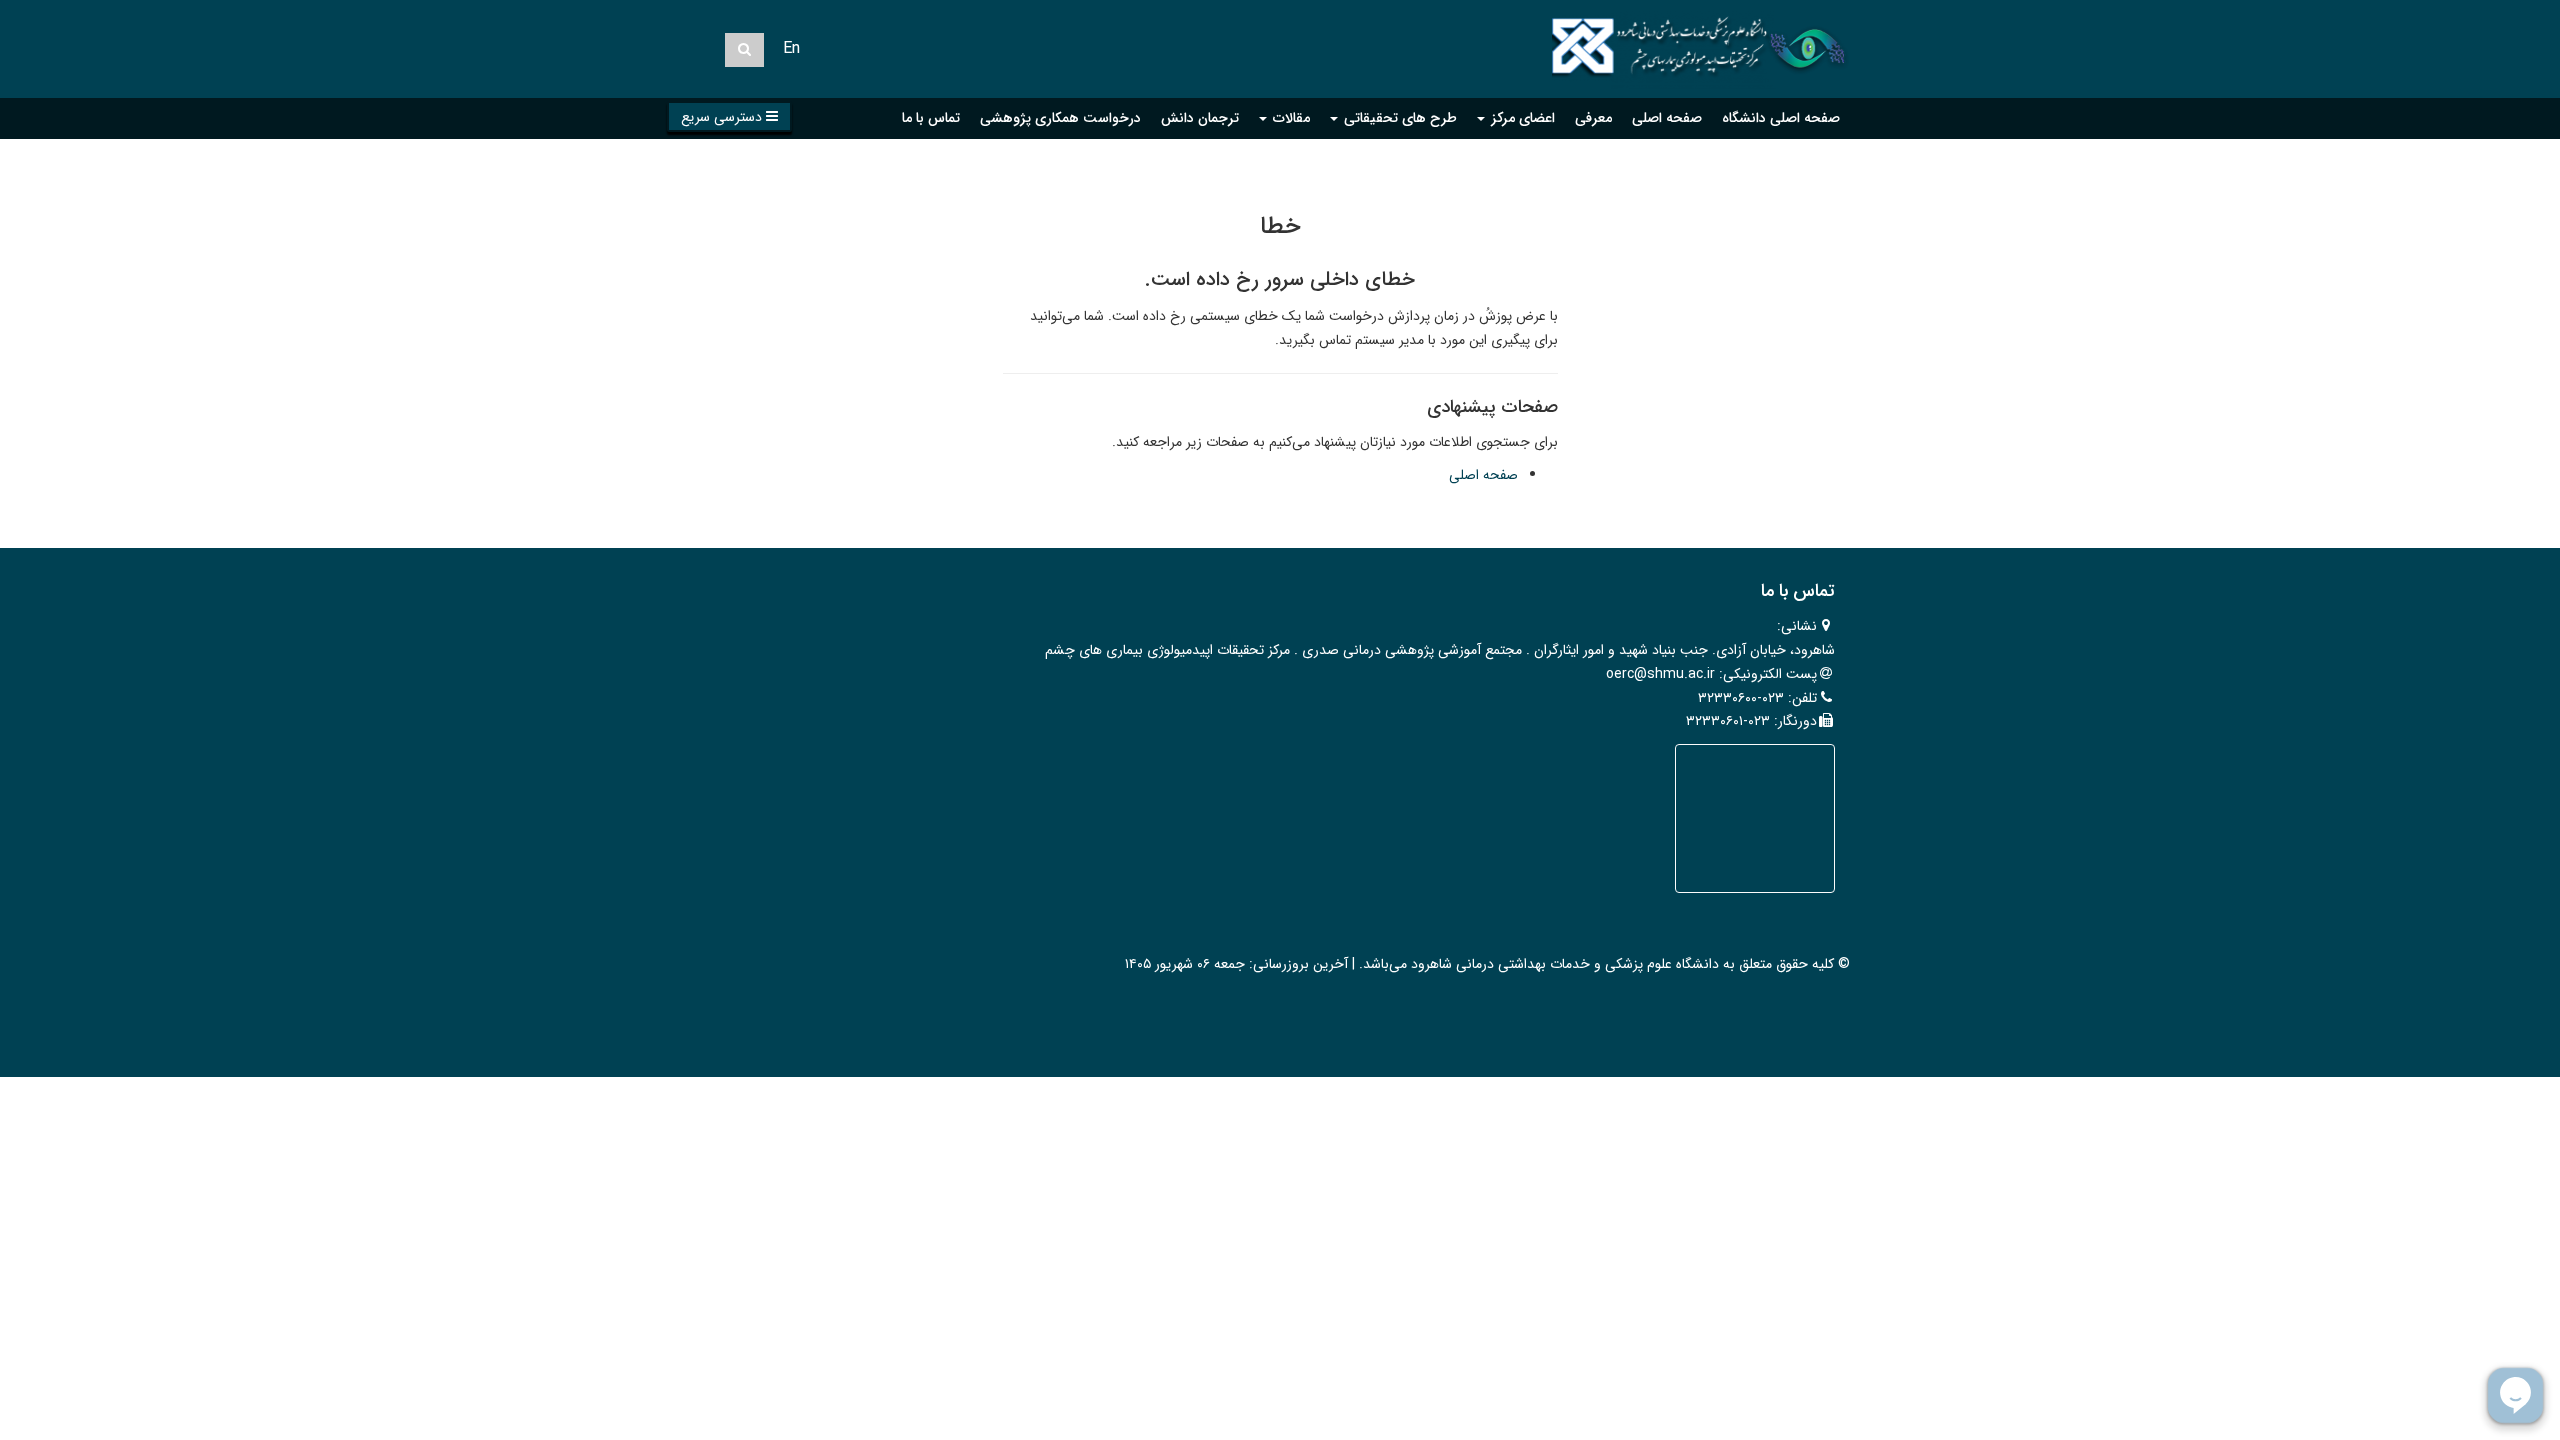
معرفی (1593, 118)
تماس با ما (931, 118)
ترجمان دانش (1200, 118)
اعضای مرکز (1521, 118)
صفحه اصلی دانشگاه (1781, 118)
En (791, 48)
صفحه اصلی (1667, 118)
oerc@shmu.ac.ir (1660, 674)
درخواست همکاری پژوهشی (1060, 118)
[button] (729, 116)
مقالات (1289, 118)
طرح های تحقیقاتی (1398, 118)
